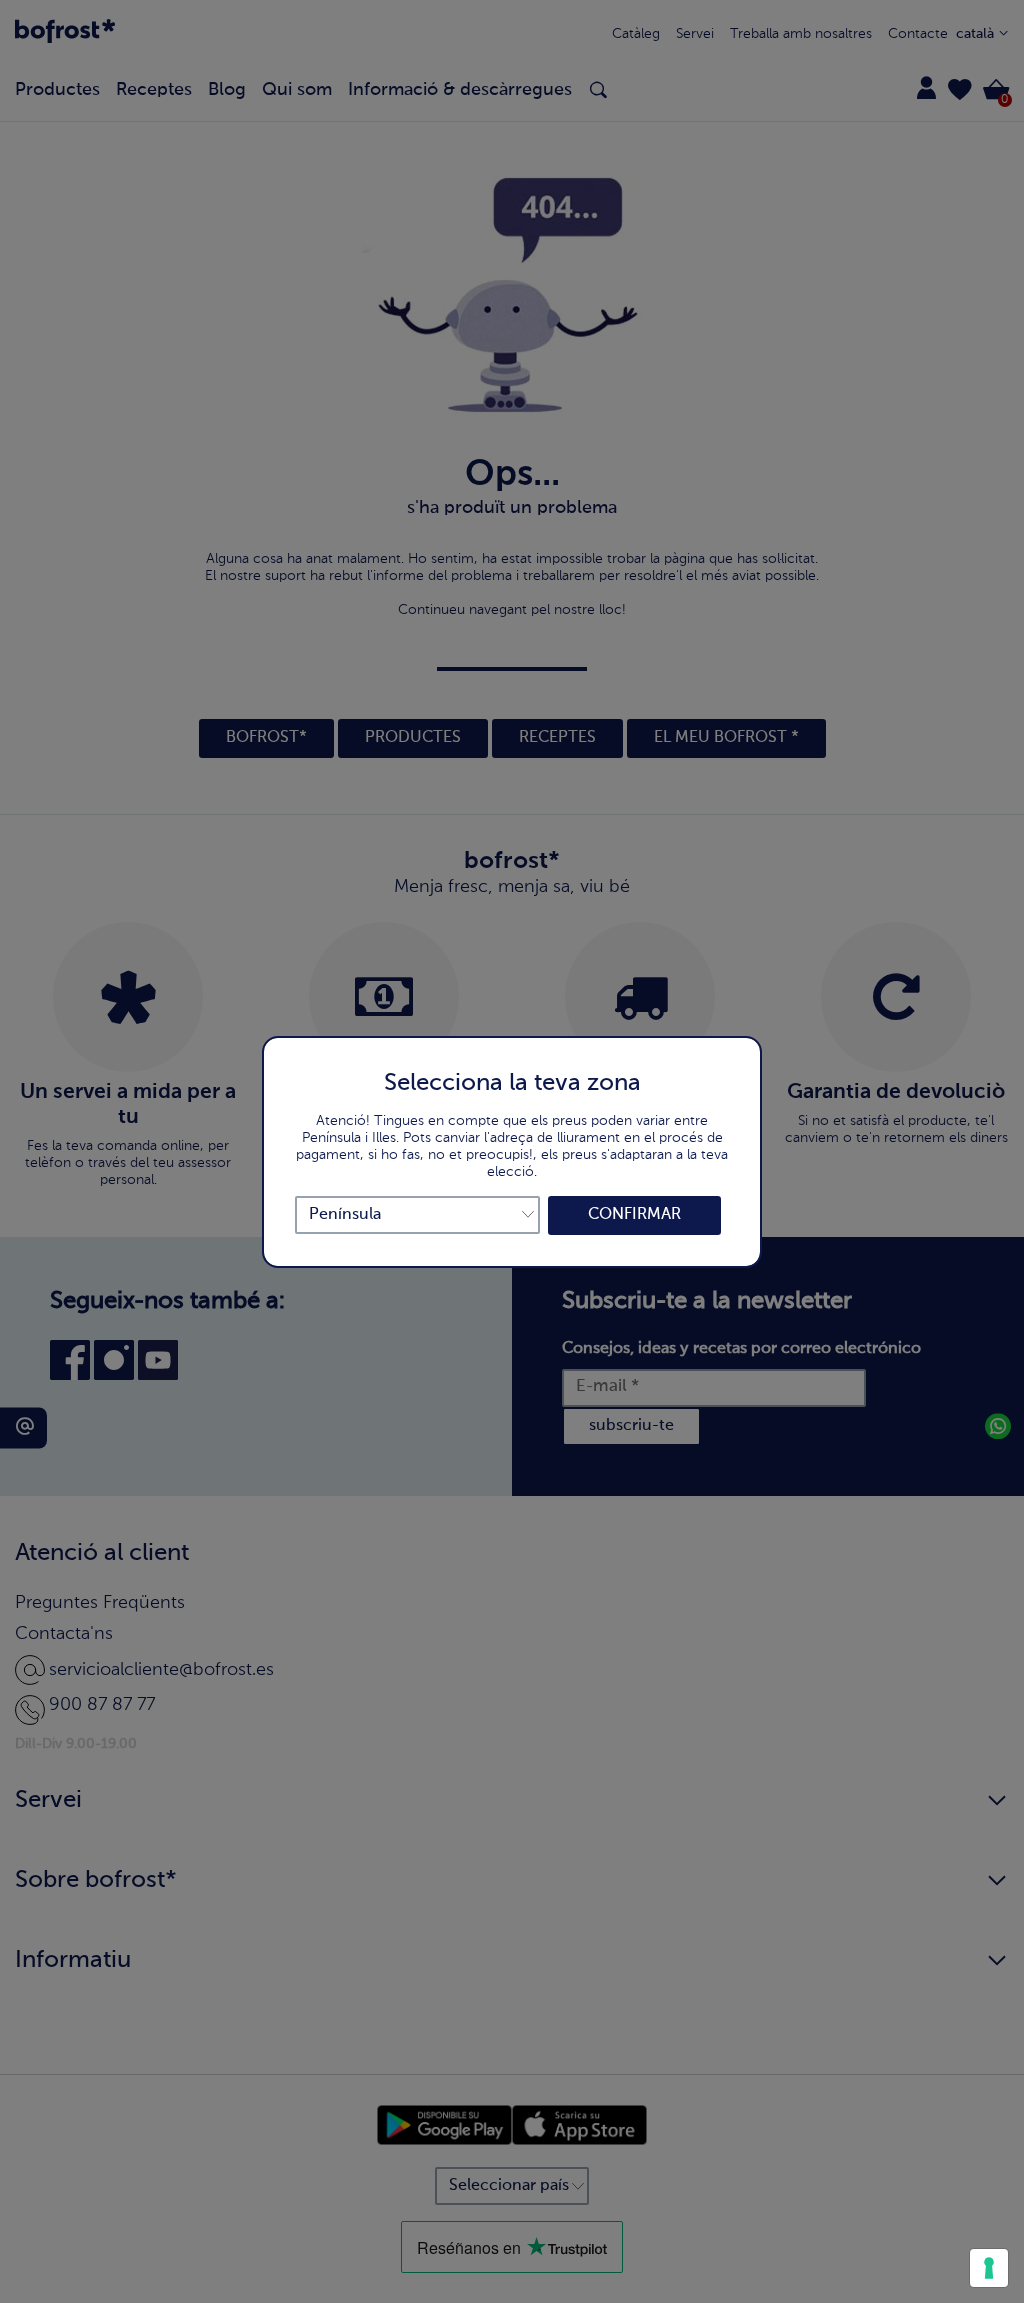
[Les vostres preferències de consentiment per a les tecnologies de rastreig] (989, 2268)
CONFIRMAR (634, 1215)
